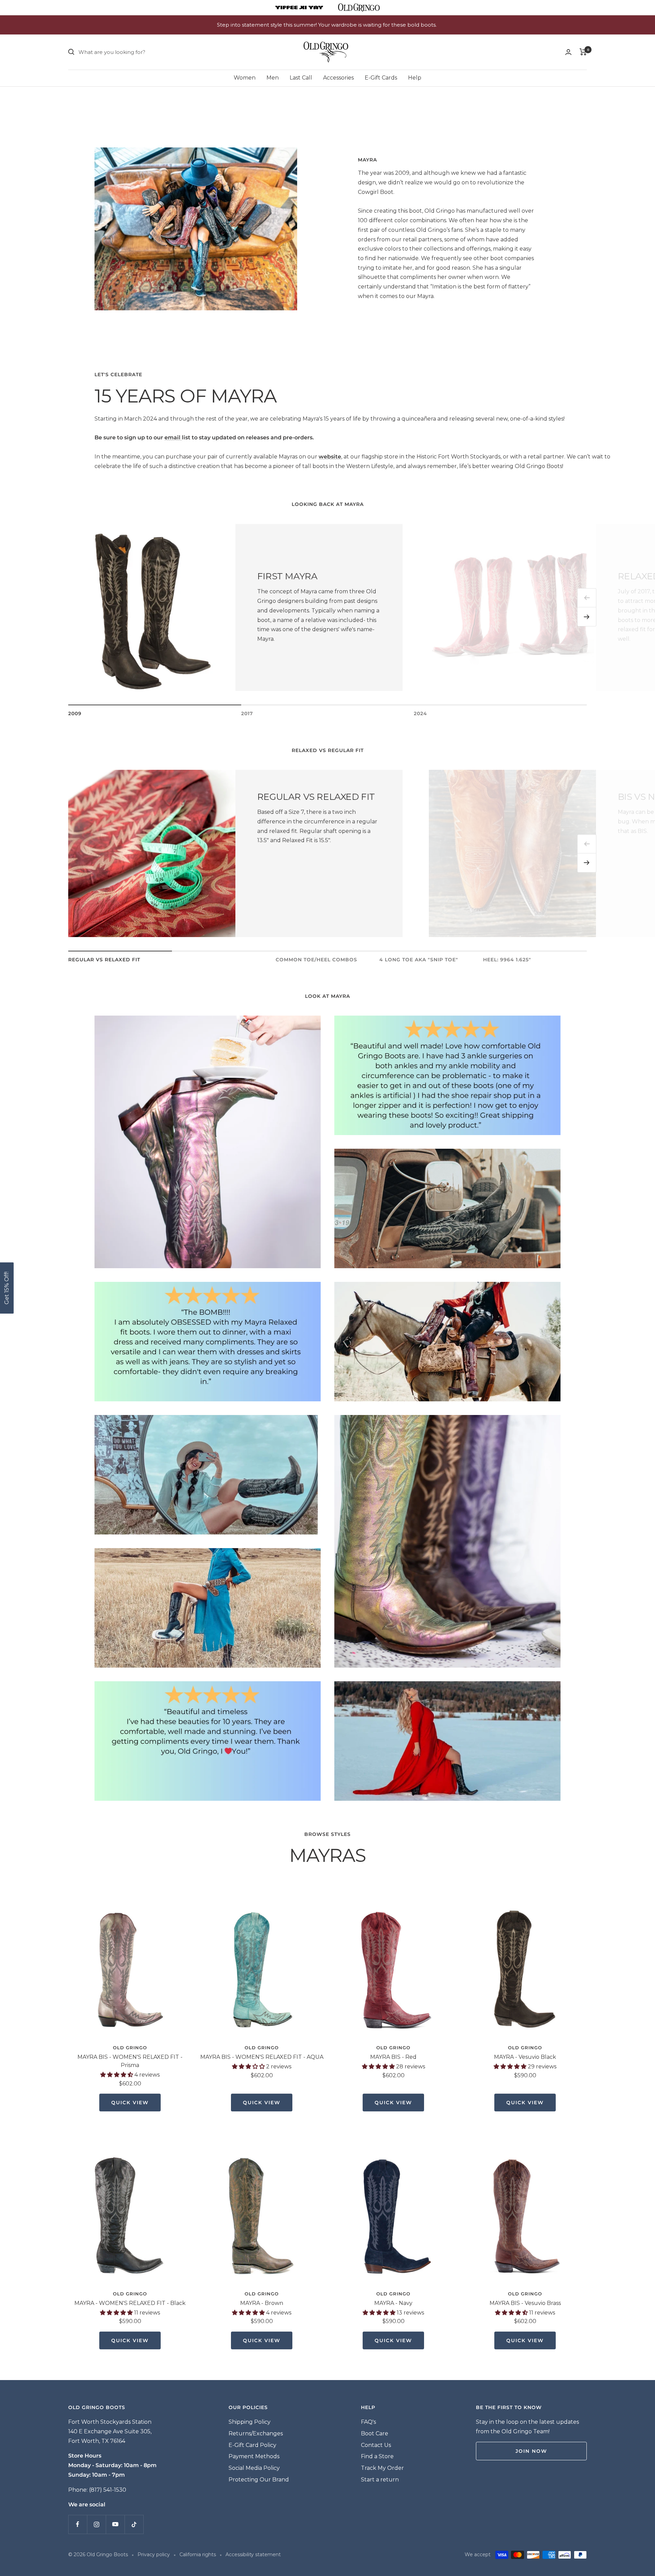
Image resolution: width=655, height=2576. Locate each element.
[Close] (423, 1227)
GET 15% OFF (378, 1335)
